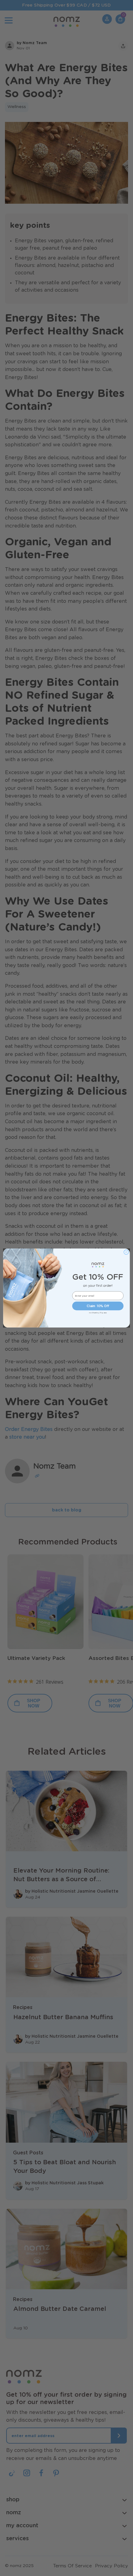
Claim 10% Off (98, 1306)
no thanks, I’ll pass (98, 1313)
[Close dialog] (126, 1252)
